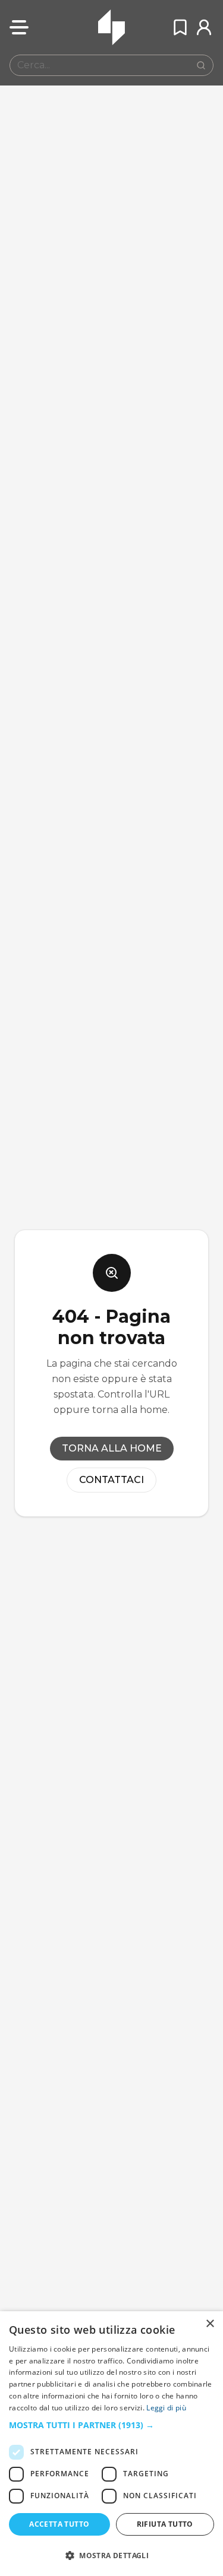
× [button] (210, 2324)
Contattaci (111, 1480)
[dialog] (111, 2444)
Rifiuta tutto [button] (165, 2524)
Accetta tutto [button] (59, 2524)
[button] (111, 2425)
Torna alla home (112, 1448)
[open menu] (19, 27)
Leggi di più (166, 2408)
